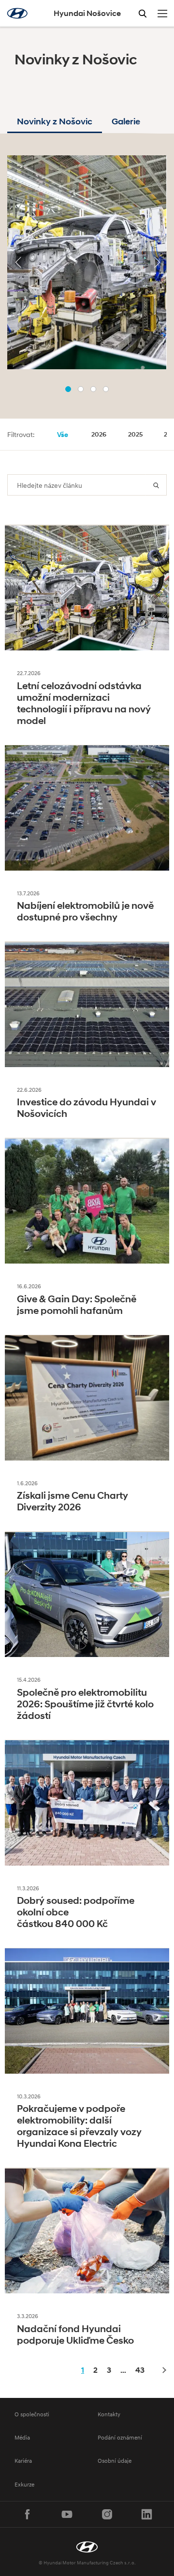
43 (140, 2370)
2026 (99, 434)
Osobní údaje (115, 2461)
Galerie (126, 121)
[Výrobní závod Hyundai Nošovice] (87, 2547)
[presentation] (18, 262)
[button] (68, 389)
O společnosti (32, 2414)
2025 (135, 434)
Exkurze (24, 2484)
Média (22, 2437)
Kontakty (109, 2414)
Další (163, 2371)
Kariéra (23, 2461)
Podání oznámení (120, 2437)
